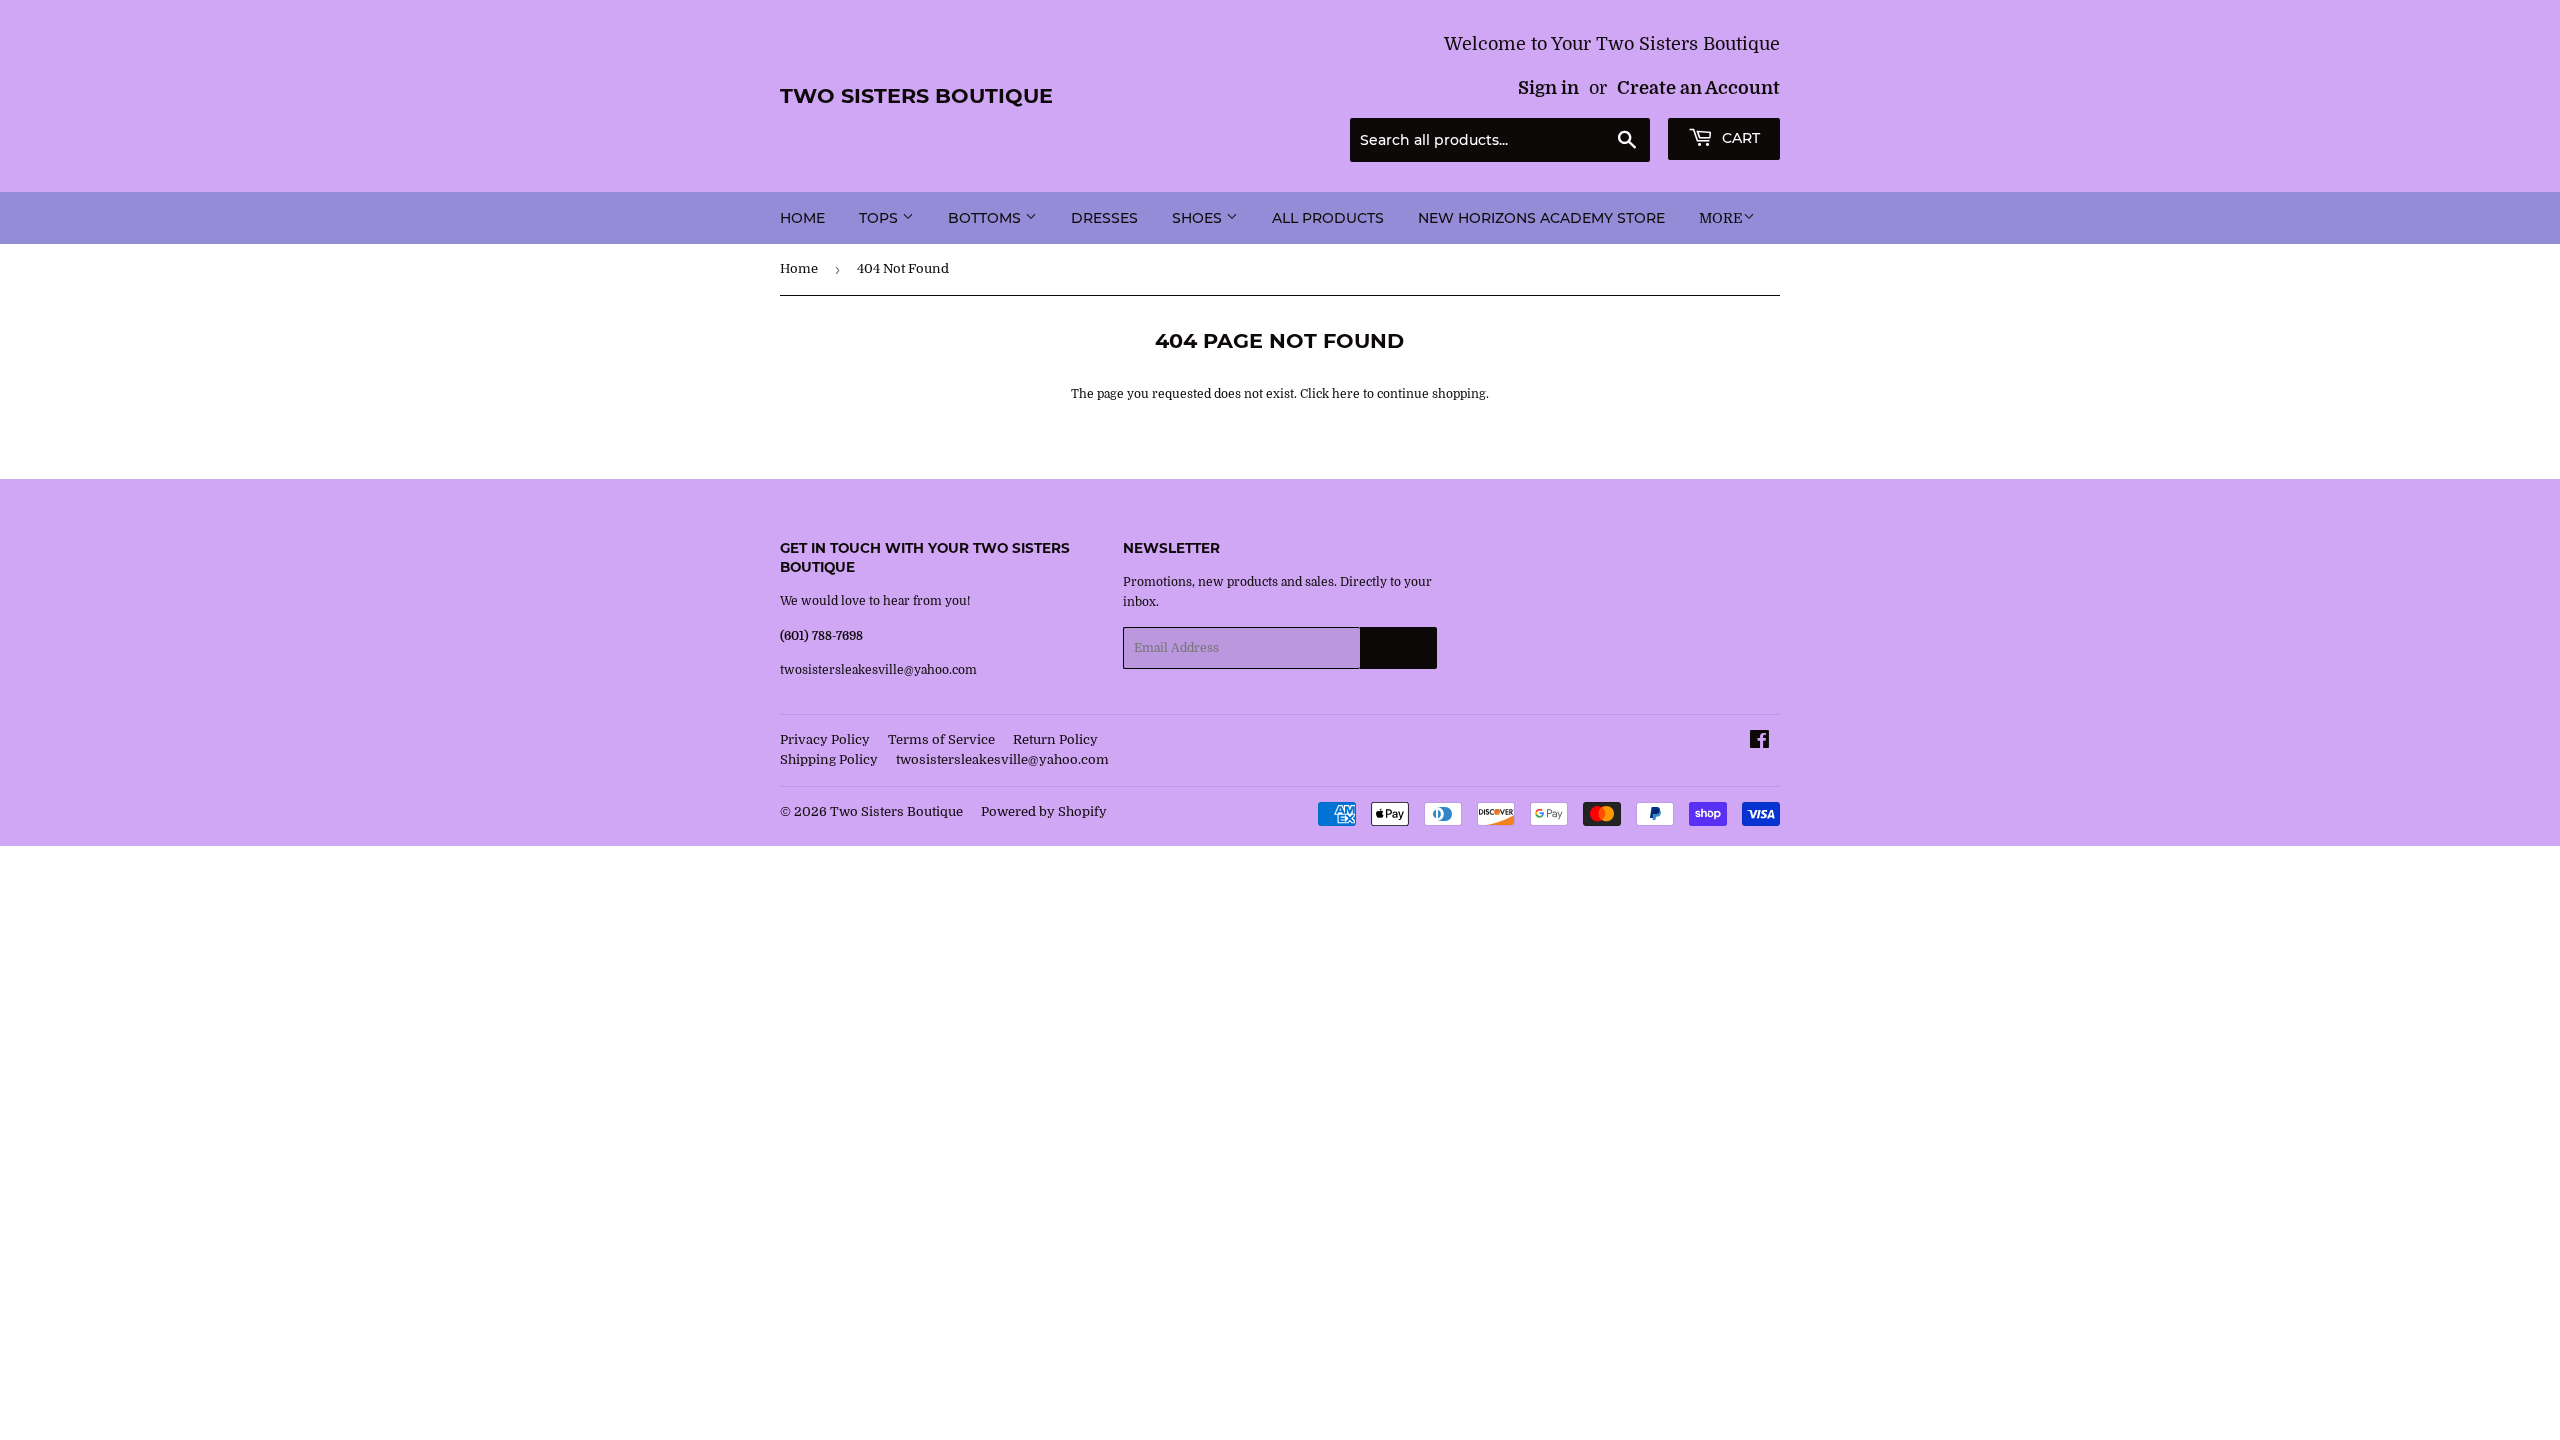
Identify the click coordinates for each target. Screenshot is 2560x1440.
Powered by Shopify (1044, 811)
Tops (880, 218)
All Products (1328, 218)
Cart (1739, 138)
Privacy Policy (825, 739)
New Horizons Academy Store (1541, 218)
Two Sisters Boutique (916, 95)
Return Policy (1055, 739)
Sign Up (1398, 648)
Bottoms (986, 218)
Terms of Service (941, 739)
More (1721, 218)
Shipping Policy (829, 759)
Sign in (1548, 88)
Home (802, 218)
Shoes (1199, 218)
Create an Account (1698, 88)
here (1346, 394)
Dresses (1104, 218)
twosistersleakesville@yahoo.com (1002, 759)
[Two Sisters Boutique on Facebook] (1759, 743)
